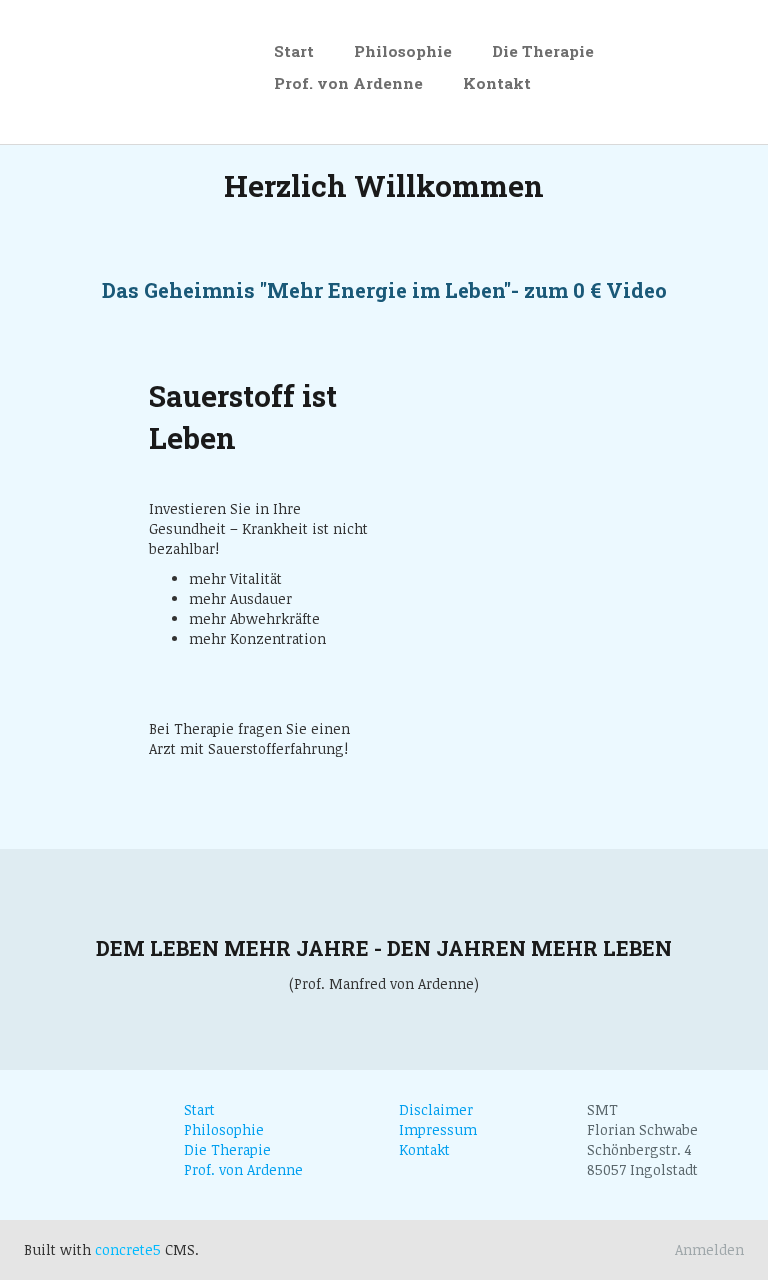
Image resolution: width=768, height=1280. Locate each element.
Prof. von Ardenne (348, 83)
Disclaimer (436, 1109)
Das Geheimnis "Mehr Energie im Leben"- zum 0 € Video (384, 290)
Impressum (438, 1129)
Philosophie (403, 51)
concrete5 (128, 1249)
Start (294, 51)
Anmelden (709, 1249)
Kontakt (497, 83)
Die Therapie (543, 51)
